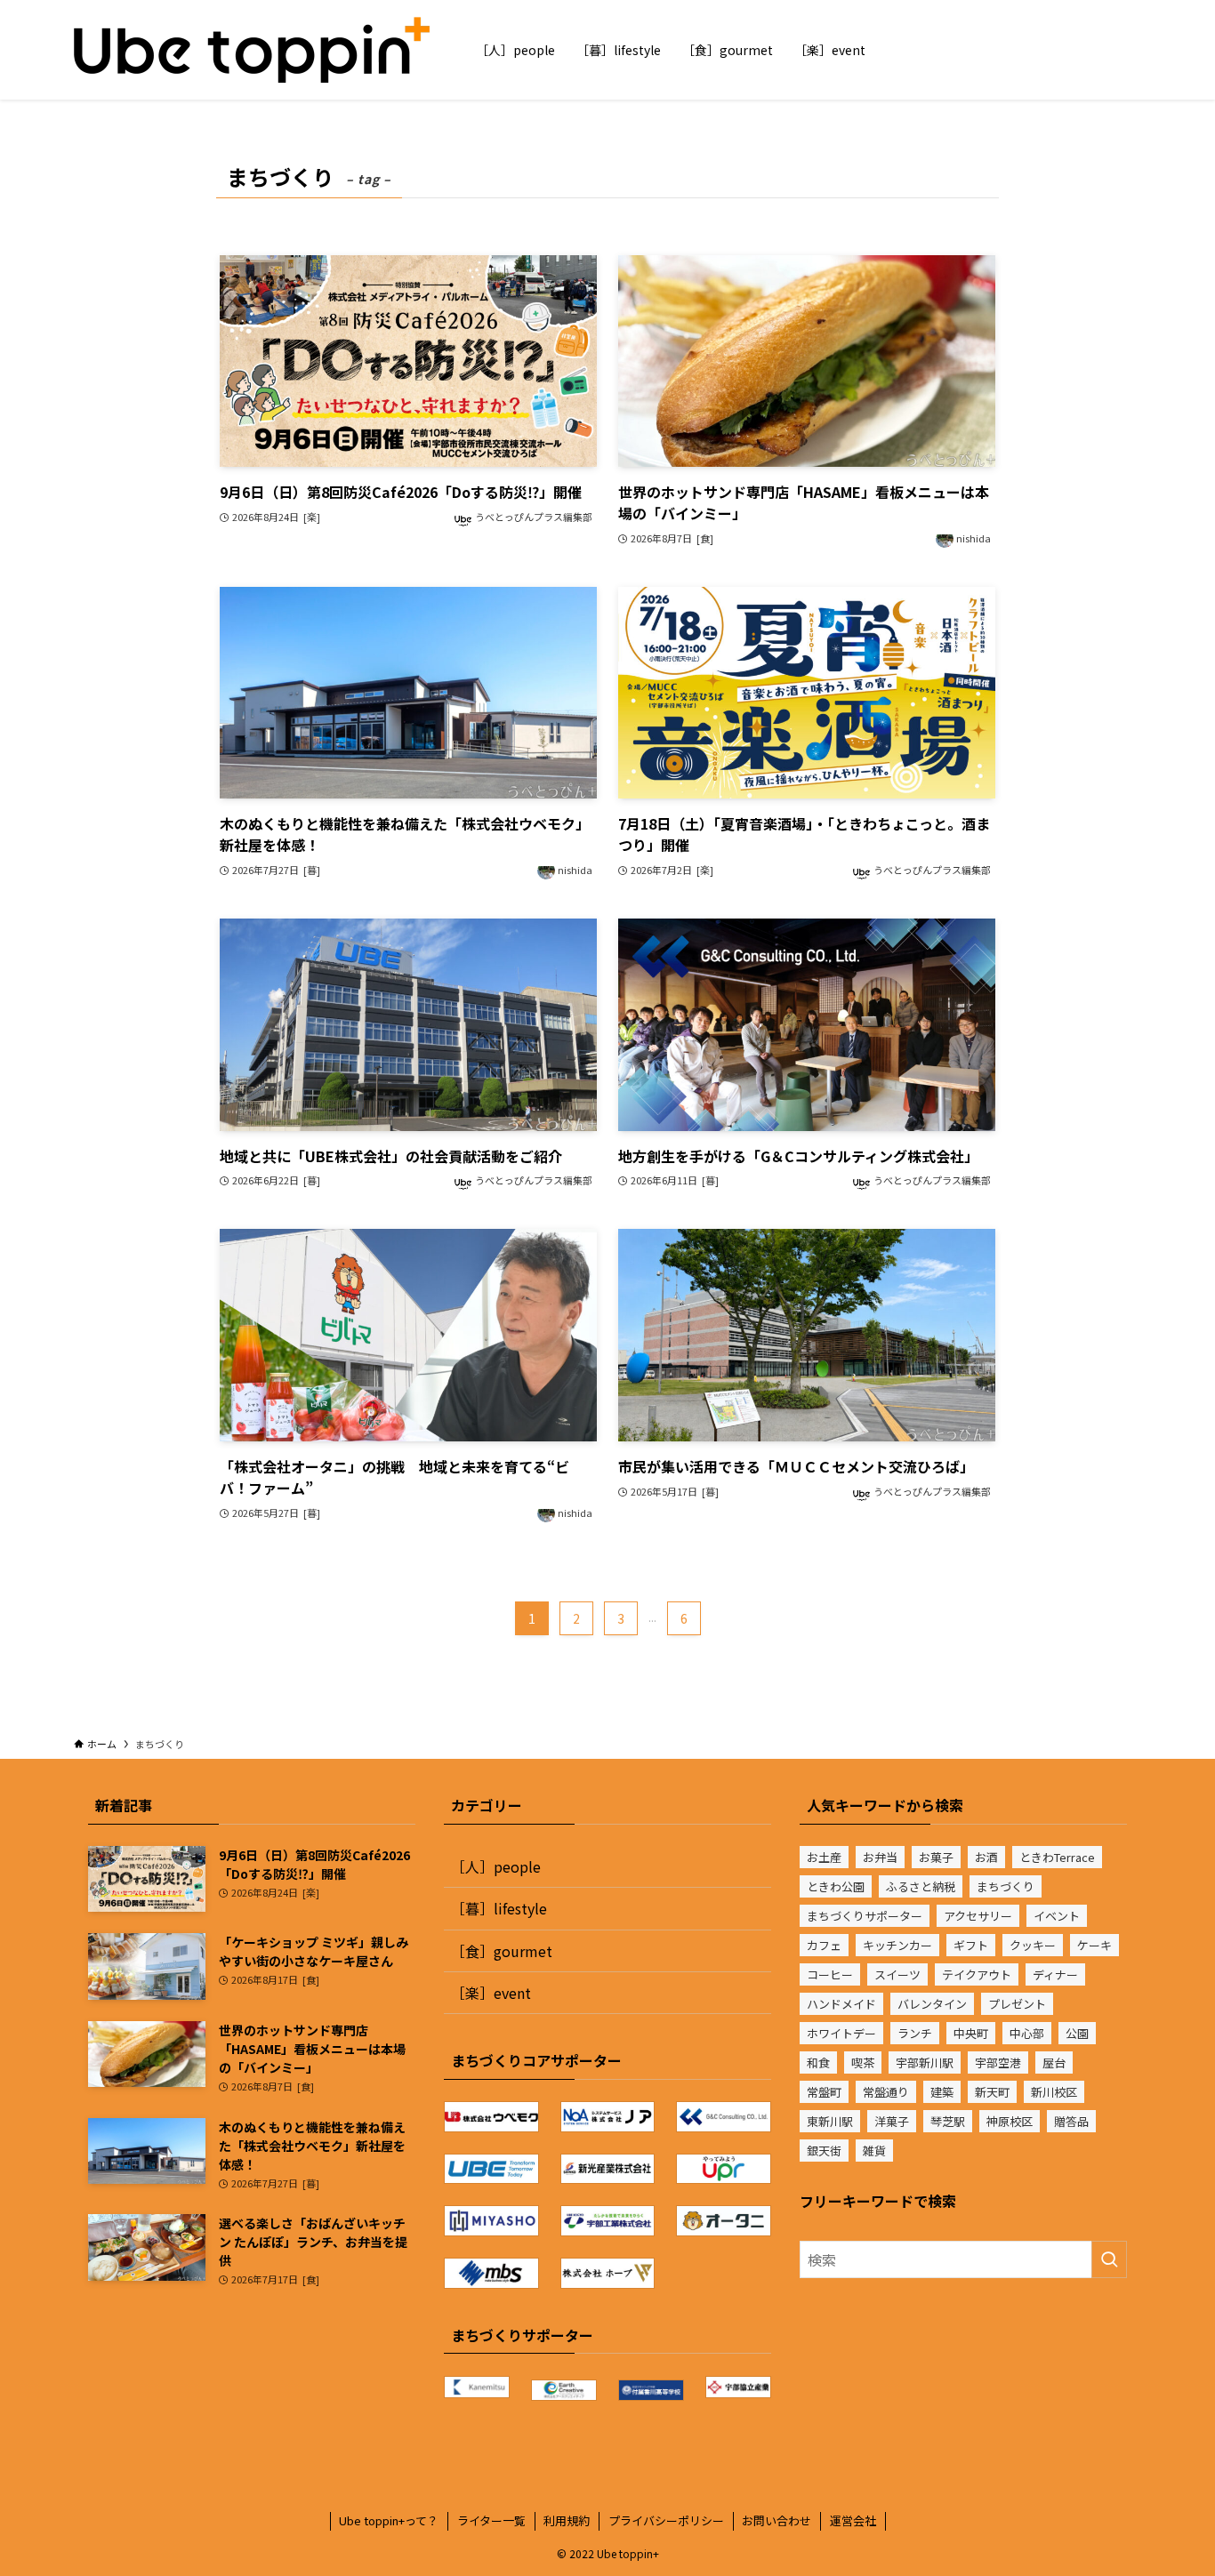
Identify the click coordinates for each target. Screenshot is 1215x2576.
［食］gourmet (502, 1951)
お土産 (824, 1857)
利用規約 (567, 2520)
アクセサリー (978, 1916)
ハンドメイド (841, 2004)
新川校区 (1054, 2092)
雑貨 (874, 2151)
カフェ (824, 1945)
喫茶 (863, 2062)
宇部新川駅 (925, 2062)
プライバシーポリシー (666, 2520)
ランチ (915, 2033)
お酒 (986, 1857)
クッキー (1033, 1945)
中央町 (971, 2033)
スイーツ (897, 1974)
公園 (1077, 2033)
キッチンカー (897, 1945)
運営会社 (853, 2520)
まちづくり (1006, 1886)
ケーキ (1094, 1945)
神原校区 (1010, 2121)
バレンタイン (932, 2004)
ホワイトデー (841, 2033)
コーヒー (830, 1974)
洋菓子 (892, 2121)
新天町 (992, 2092)
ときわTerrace (1057, 1857)
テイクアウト (977, 1974)
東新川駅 (830, 2121)
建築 (942, 2092)
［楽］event (491, 1993)
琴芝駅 (948, 2121)
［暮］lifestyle (499, 1908)
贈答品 (1071, 2121)
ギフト (971, 1945)
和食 (818, 2062)
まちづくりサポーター (865, 1916)
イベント (1057, 1916)
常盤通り (886, 2092)
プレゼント (1017, 2004)
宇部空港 (998, 2062)
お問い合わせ (776, 2520)
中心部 (1027, 2033)
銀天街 (824, 2151)
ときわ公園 (836, 1886)
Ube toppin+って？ (389, 2520)
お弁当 (880, 1857)
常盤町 (824, 2092)
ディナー (1055, 1974)
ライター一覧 (491, 2520)
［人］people (496, 1866)
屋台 (1054, 2062)
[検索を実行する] (1109, 2259)
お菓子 (936, 1857)
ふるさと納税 (921, 1886)
